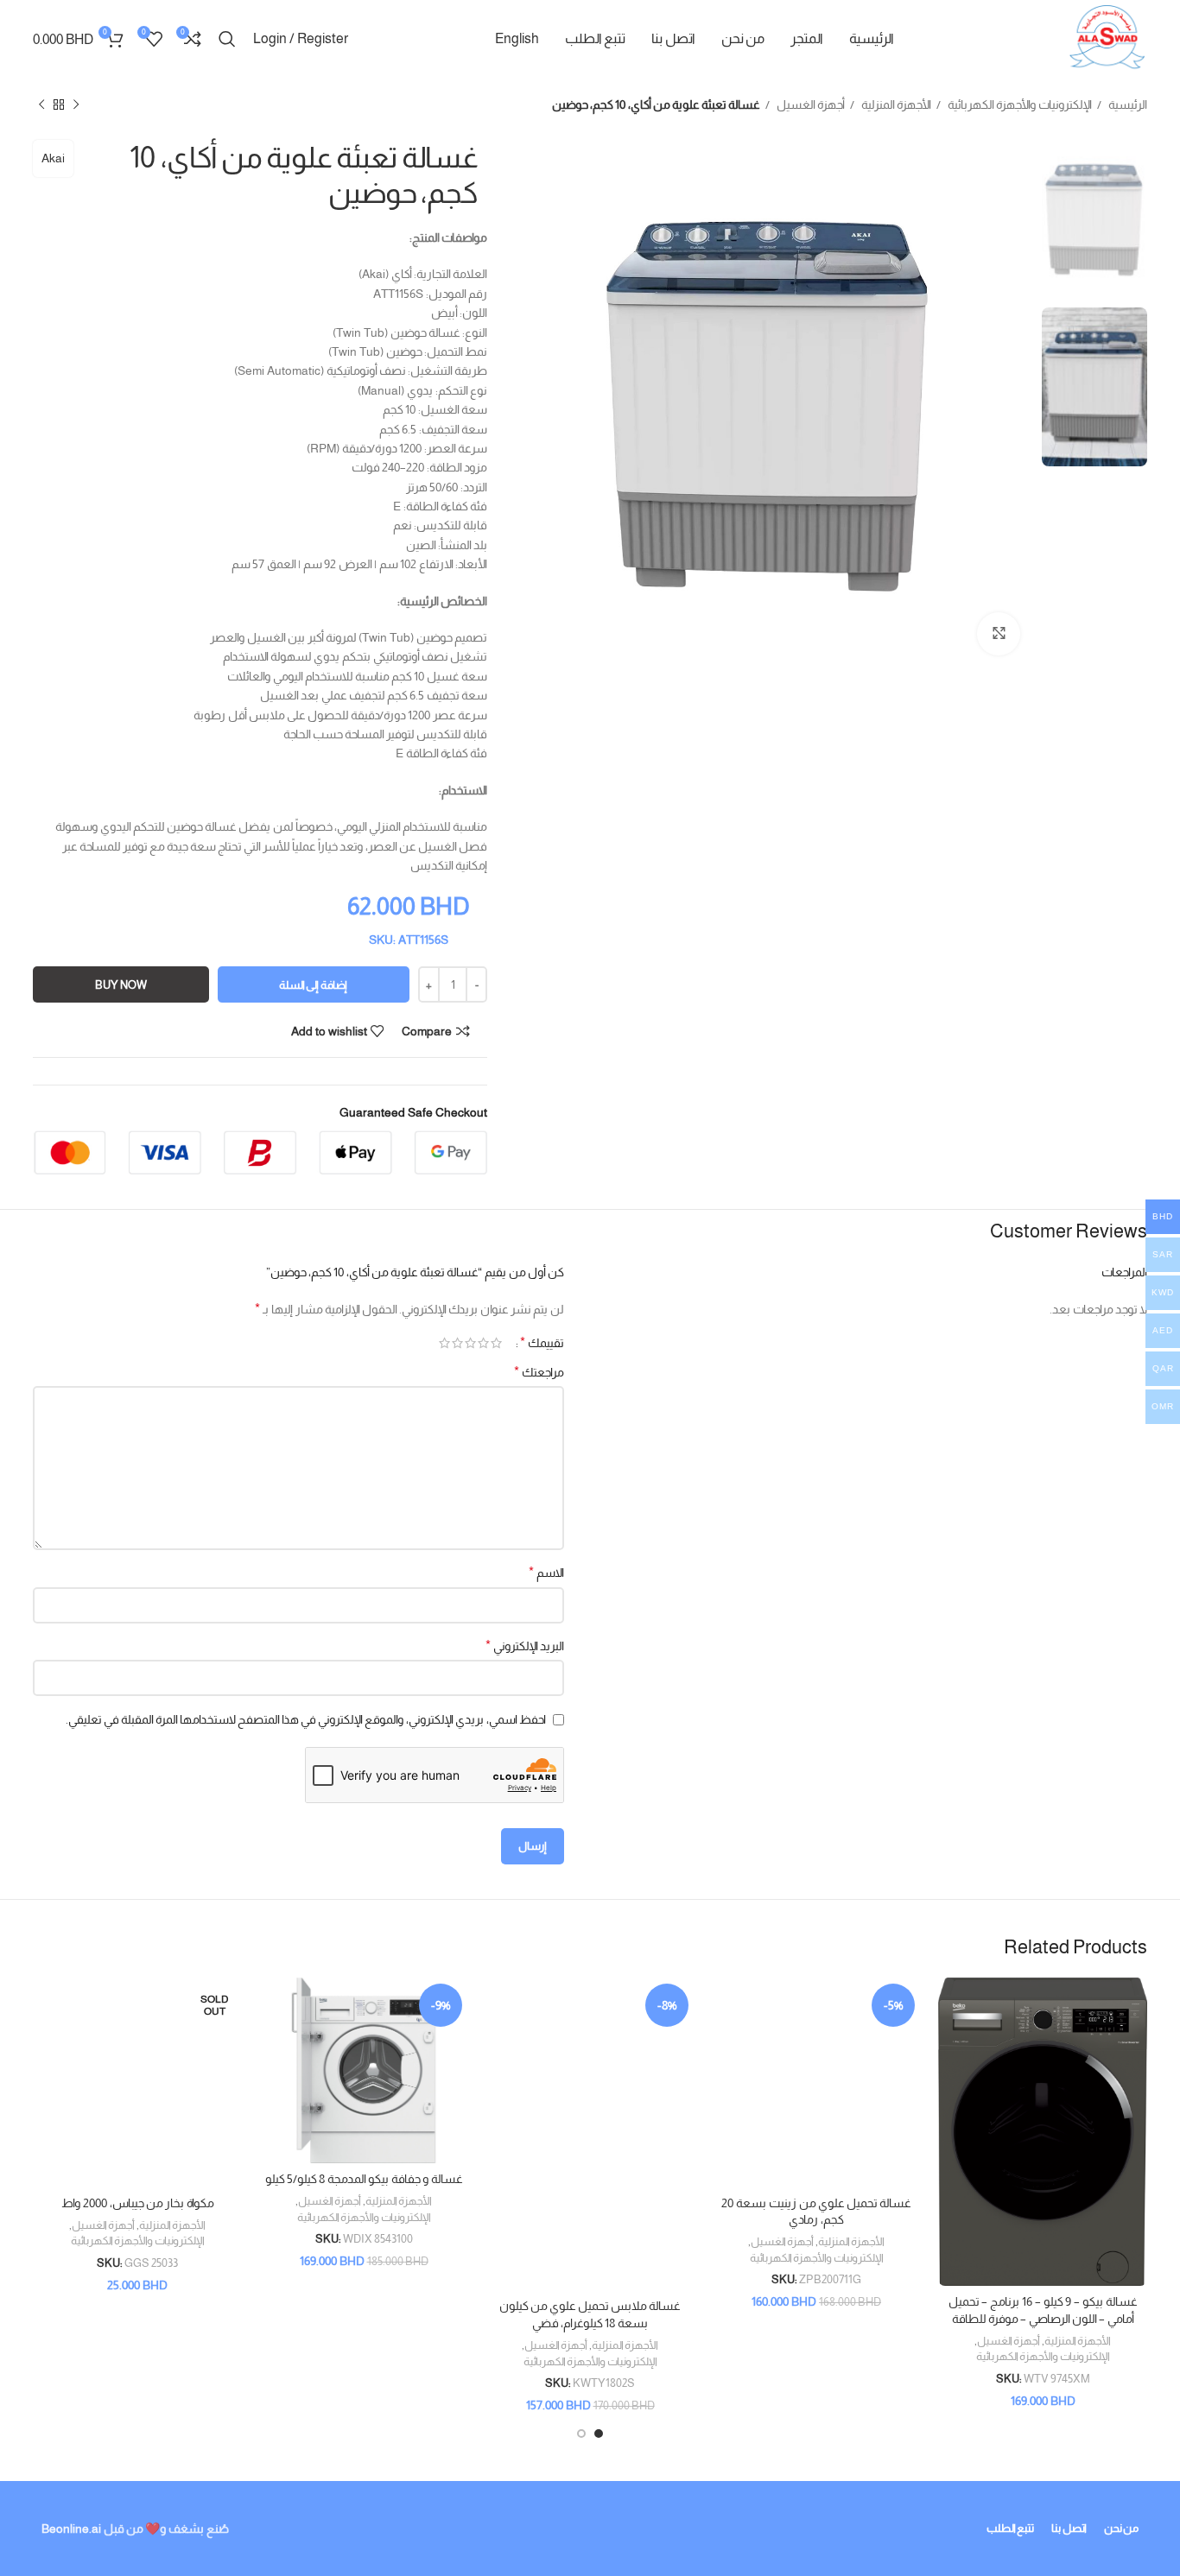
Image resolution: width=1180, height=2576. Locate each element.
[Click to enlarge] (999, 634)
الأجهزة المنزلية (895, 104)
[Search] (227, 39)
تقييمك (542, 1343)
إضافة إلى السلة (313, 985)
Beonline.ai (71, 2529)
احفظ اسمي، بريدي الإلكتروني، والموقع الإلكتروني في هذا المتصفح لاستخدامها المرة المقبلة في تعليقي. (306, 1719)
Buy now (121, 985)
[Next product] (41, 105)
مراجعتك (539, 1372)
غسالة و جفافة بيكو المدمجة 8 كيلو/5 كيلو (364, 2179)
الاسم (546, 1572)
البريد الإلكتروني (525, 1646)
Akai (53, 158)
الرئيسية (1126, 104)
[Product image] (1043, 2132)
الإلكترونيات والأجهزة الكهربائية (1018, 104)
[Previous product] (76, 105)
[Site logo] (1107, 38)
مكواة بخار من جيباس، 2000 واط (138, 2203)
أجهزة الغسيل (809, 104)
